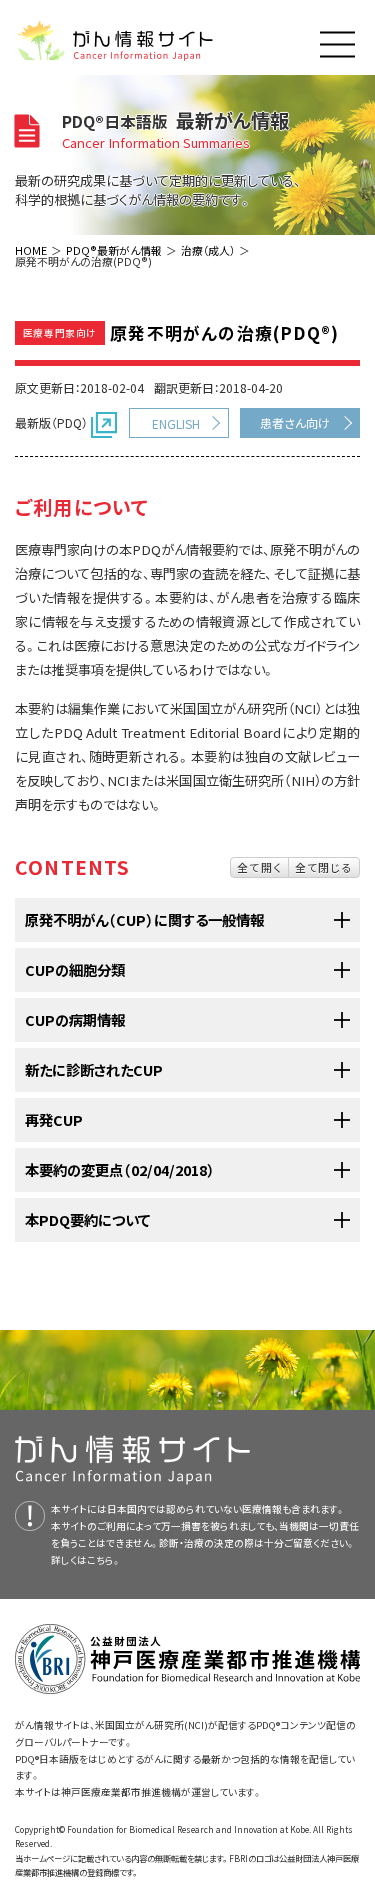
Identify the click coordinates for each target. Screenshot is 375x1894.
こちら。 (104, 1560)
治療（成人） (208, 250)
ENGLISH (176, 423)
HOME (31, 250)
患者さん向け (295, 422)
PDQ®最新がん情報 (114, 250)
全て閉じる (324, 867)
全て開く (259, 867)
